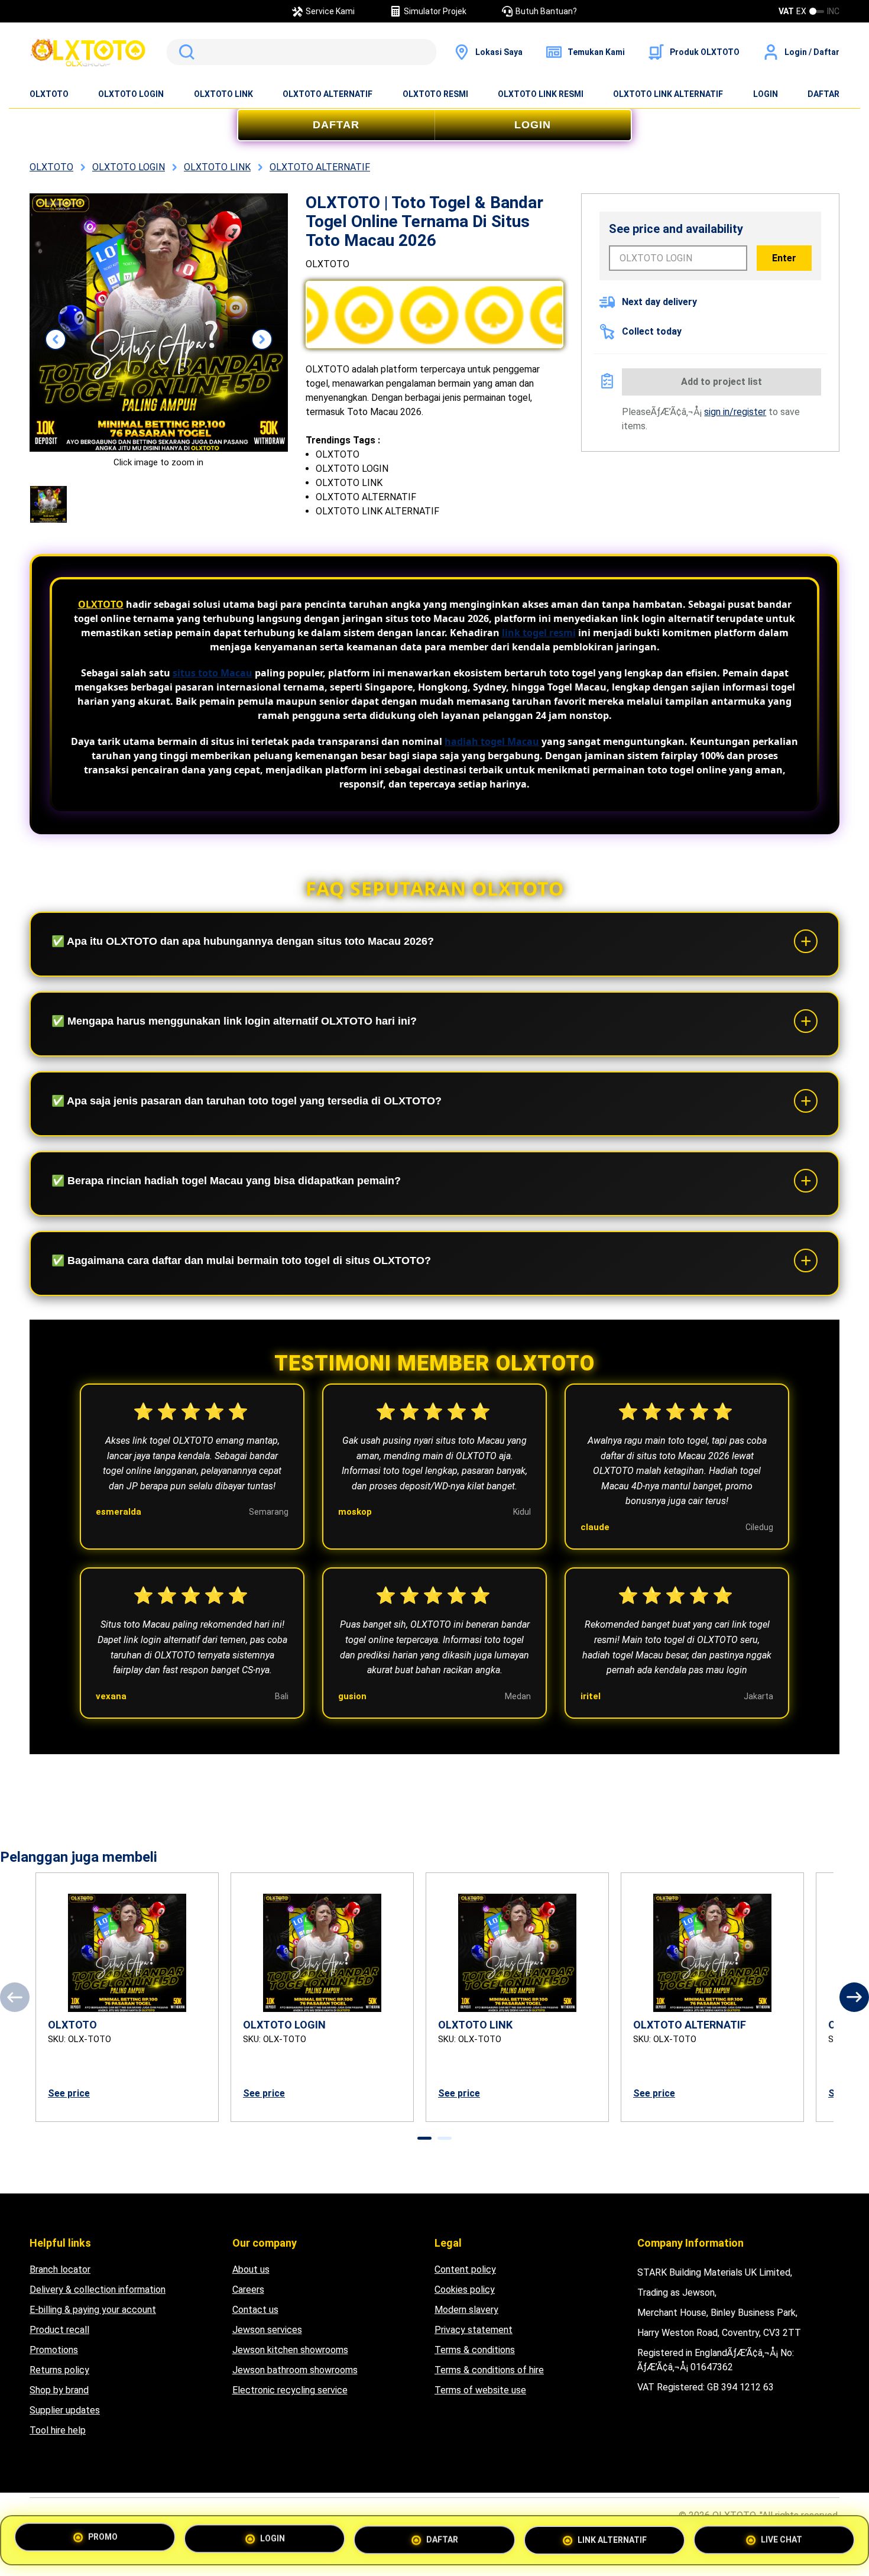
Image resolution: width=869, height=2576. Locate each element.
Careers (248, 2290)
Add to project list (722, 382)
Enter (784, 258)
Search (184, 52)
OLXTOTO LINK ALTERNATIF (668, 94)
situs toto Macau (213, 673)
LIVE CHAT (782, 2535)
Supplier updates (65, 2410)
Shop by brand (59, 2390)
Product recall (59, 2330)
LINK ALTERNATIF (612, 2536)
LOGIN (766, 94)
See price (69, 2093)
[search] (301, 52)
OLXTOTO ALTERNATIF (328, 94)
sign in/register (735, 412)
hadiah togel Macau (492, 741)
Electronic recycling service (290, 2390)
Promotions (54, 2350)
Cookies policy (465, 2290)
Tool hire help (58, 2430)
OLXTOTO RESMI (435, 94)
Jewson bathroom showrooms (295, 2370)
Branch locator (60, 2269)
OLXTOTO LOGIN (131, 94)
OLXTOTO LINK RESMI (541, 94)
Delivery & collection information (98, 2290)
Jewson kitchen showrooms (290, 2350)
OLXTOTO (49, 94)
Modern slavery (466, 2310)
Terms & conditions (475, 2350)
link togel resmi (539, 633)
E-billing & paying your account (93, 2310)
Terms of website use (480, 2390)
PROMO (103, 2540)
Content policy (465, 2269)
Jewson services (267, 2330)
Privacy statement (474, 2330)
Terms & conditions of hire (489, 2370)
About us (251, 2269)
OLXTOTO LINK (223, 94)
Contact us (255, 2310)
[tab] (424, 2138)
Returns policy (59, 2370)
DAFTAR (823, 94)
